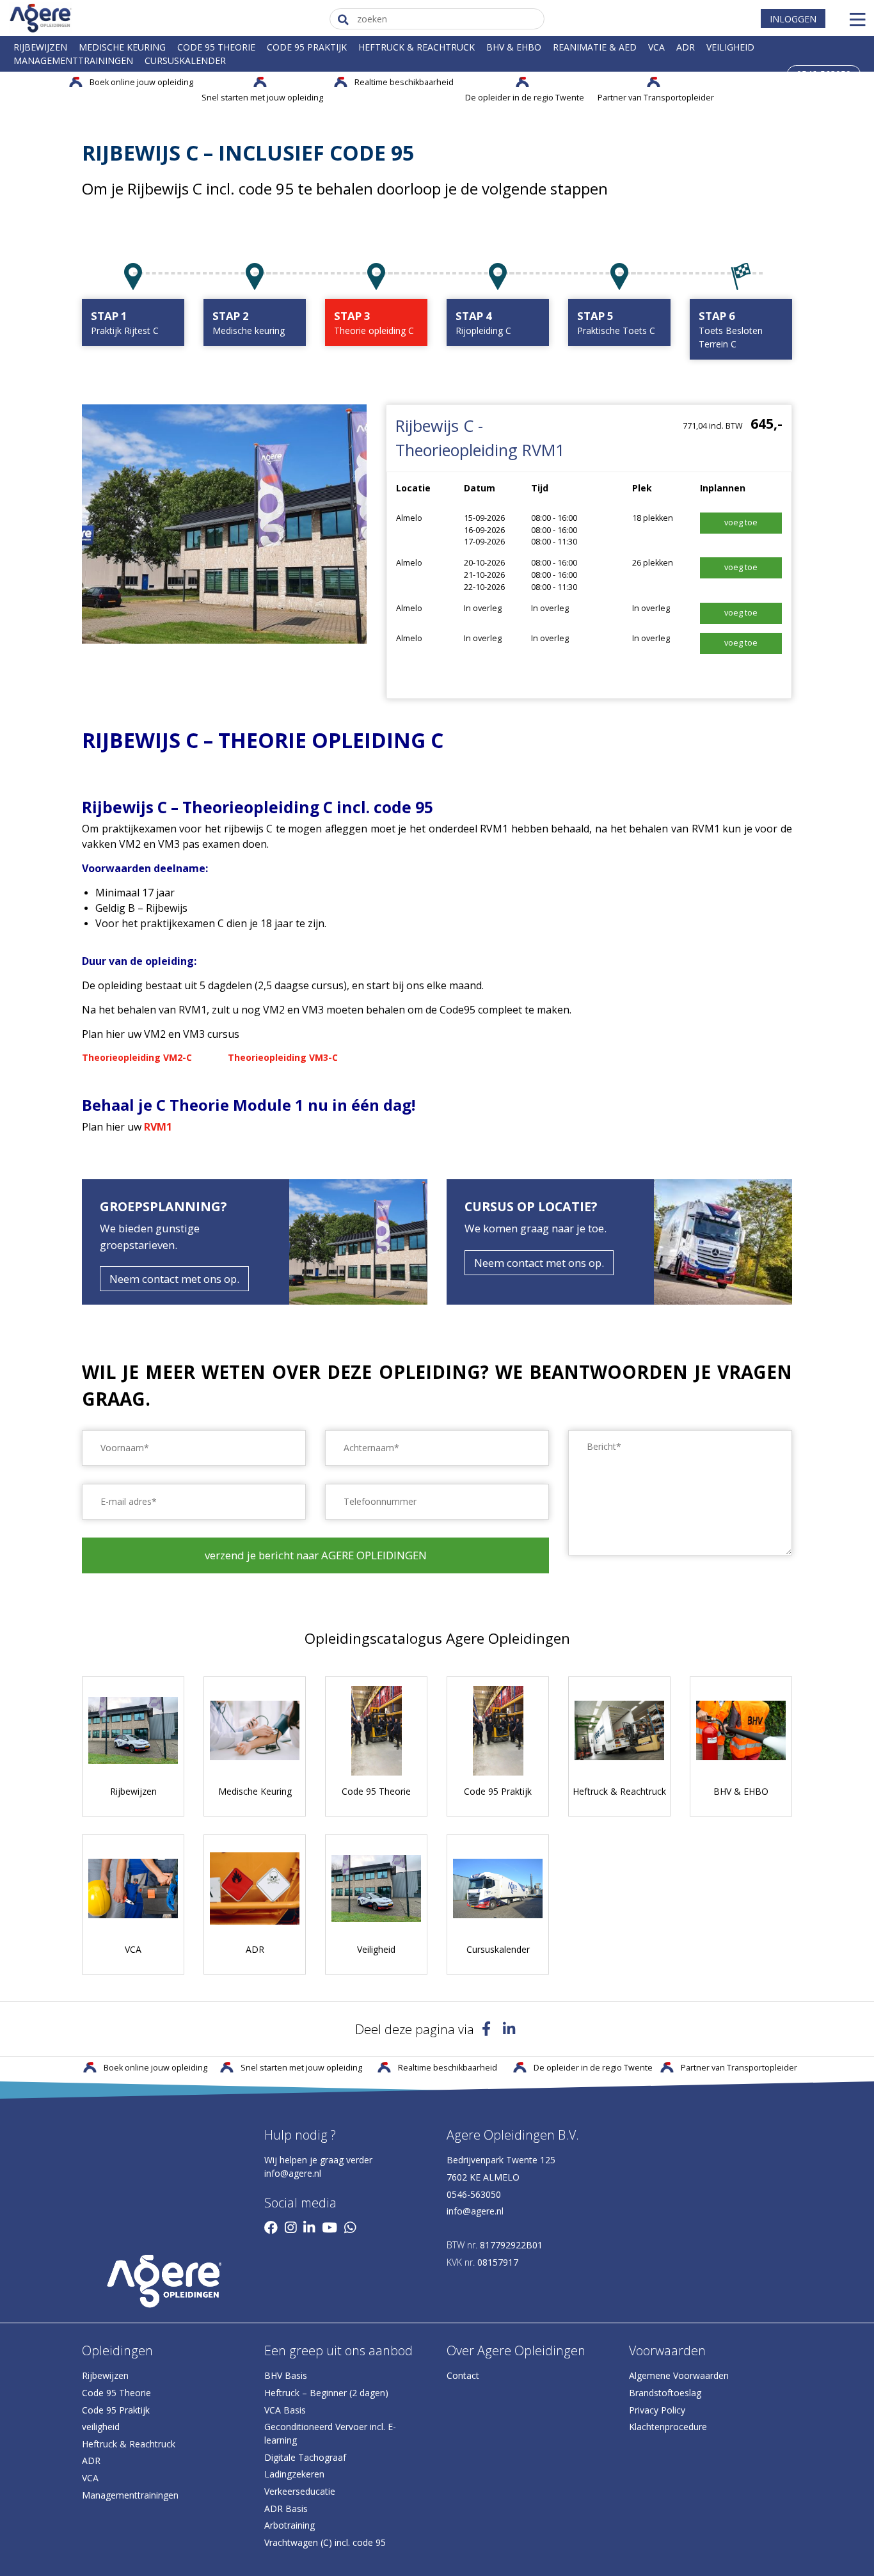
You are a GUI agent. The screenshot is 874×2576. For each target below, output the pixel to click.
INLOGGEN (793, 18)
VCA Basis (285, 2410)
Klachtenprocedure (668, 2427)
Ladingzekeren (294, 2474)
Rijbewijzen (40, 47)
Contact (463, 2375)
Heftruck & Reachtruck (417, 47)
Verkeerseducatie (300, 2491)
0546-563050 (474, 2194)
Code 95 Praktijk (307, 47)
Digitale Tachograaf (305, 2457)
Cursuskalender (185, 60)
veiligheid (101, 2427)
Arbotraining (290, 2525)
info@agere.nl (293, 2173)
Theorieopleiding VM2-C (137, 1057)
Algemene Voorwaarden (679, 2375)
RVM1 (158, 1127)
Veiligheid (730, 47)
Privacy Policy (657, 2410)
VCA (656, 47)
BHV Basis (286, 2375)
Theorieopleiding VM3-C (283, 1057)
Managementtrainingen (73, 60)
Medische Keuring (122, 47)
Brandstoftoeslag (665, 2393)
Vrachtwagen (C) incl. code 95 (325, 2542)
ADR (686, 47)
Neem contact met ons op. (174, 1279)
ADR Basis (286, 2508)
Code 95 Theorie (216, 47)
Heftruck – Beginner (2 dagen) (326, 2393)
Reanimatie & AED (595, 47)
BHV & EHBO (514, 47)
